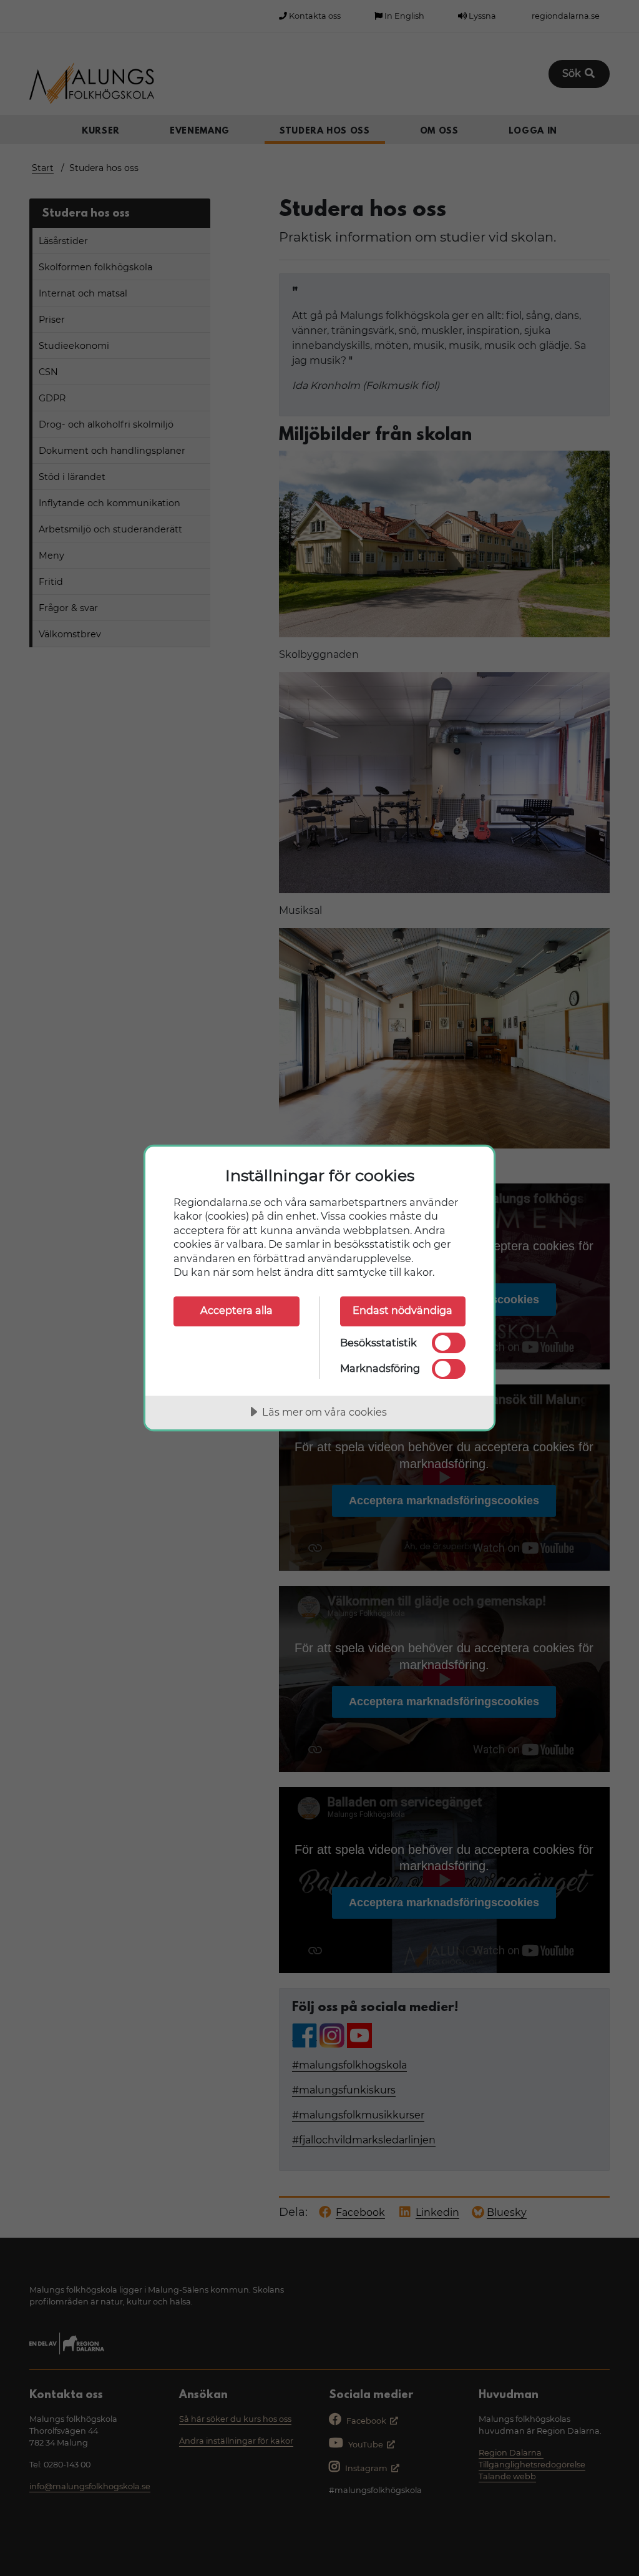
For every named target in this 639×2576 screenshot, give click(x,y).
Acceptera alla (237, 1310)
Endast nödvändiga (402, 1310)
